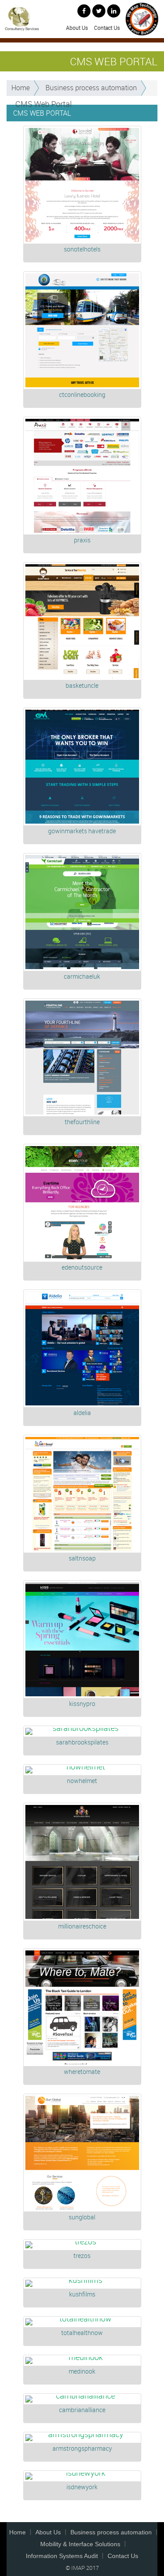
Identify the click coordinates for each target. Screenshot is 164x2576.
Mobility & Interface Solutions (80, 2544)
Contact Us (107, 28)
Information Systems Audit (62, 2556)
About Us (77, 28)
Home (21, 88)
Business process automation (91, 88)
